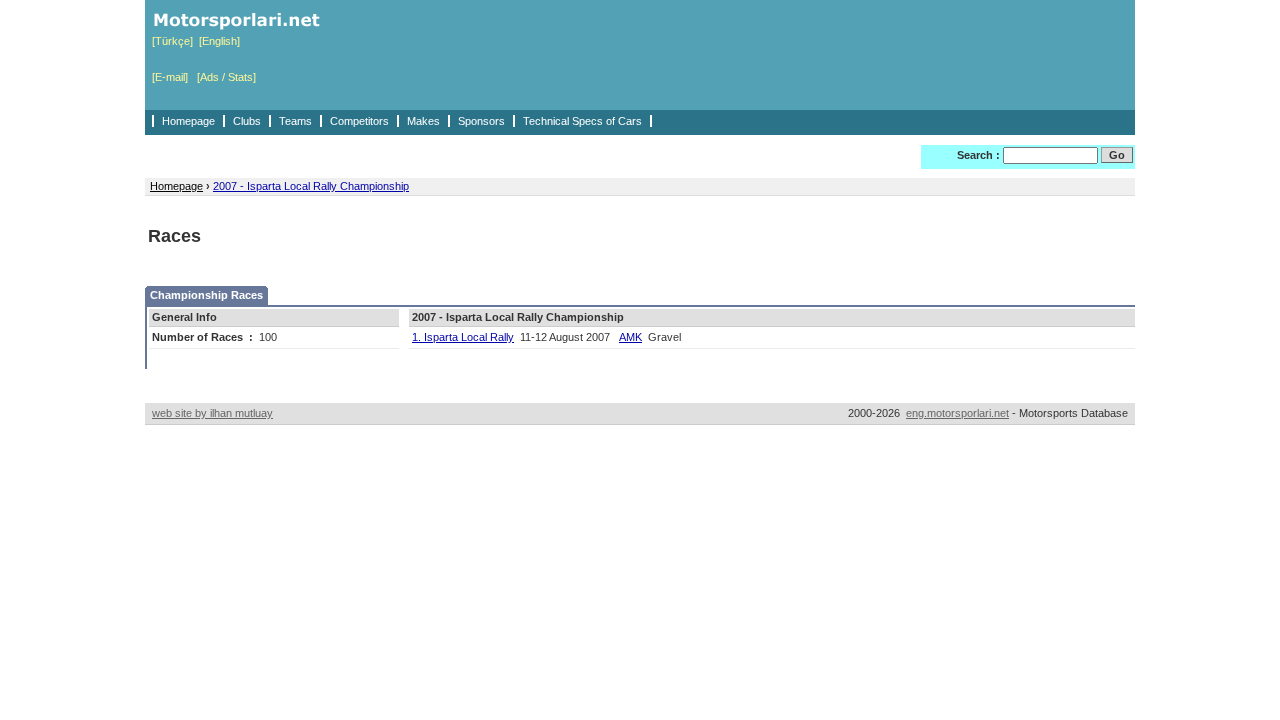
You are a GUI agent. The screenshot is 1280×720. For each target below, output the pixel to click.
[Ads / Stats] (226, 77)
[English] (219, 41)
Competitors (359, 121)
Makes (423, 121)
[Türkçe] (172, 41)
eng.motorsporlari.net (957, 413)
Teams (295, 121)
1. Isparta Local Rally (463, 337)
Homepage (188, 121)
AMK (630, 337)
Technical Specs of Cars (582, 121)
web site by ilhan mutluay (212, 413)
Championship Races (206, 295)
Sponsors (481, 121)
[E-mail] (170, 77)
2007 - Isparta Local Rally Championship (311, 186)
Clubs (247, 121)
